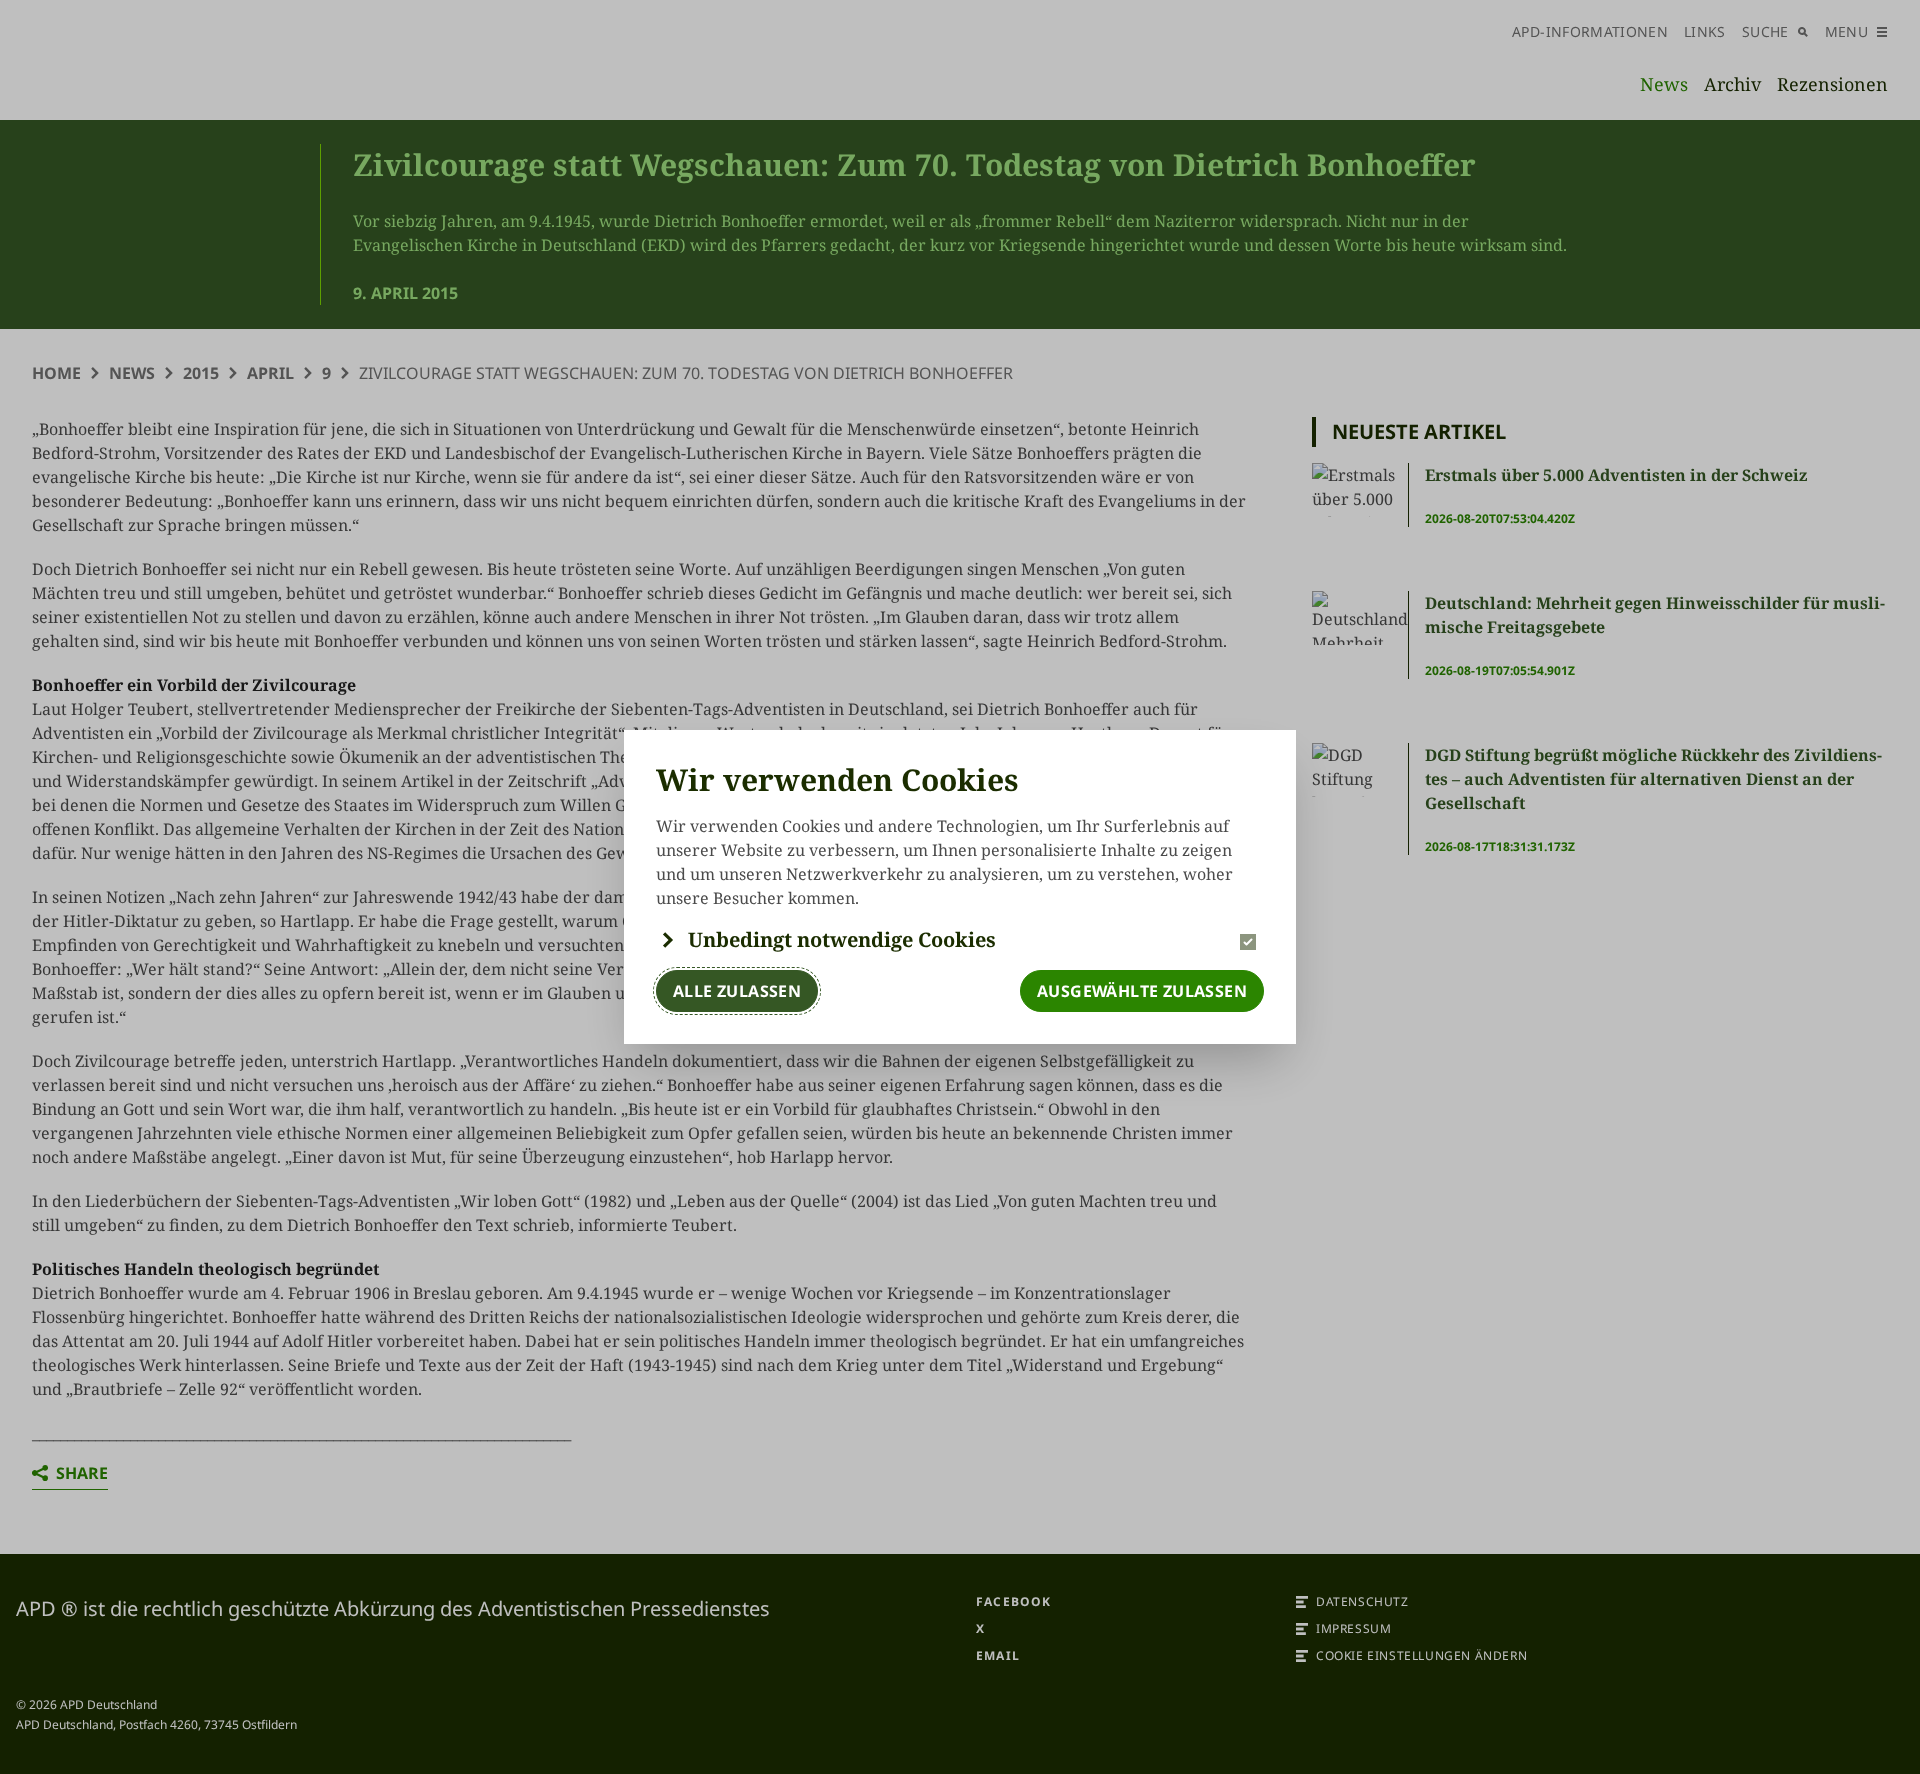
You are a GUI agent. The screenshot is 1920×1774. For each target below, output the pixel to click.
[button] (960, 940)
